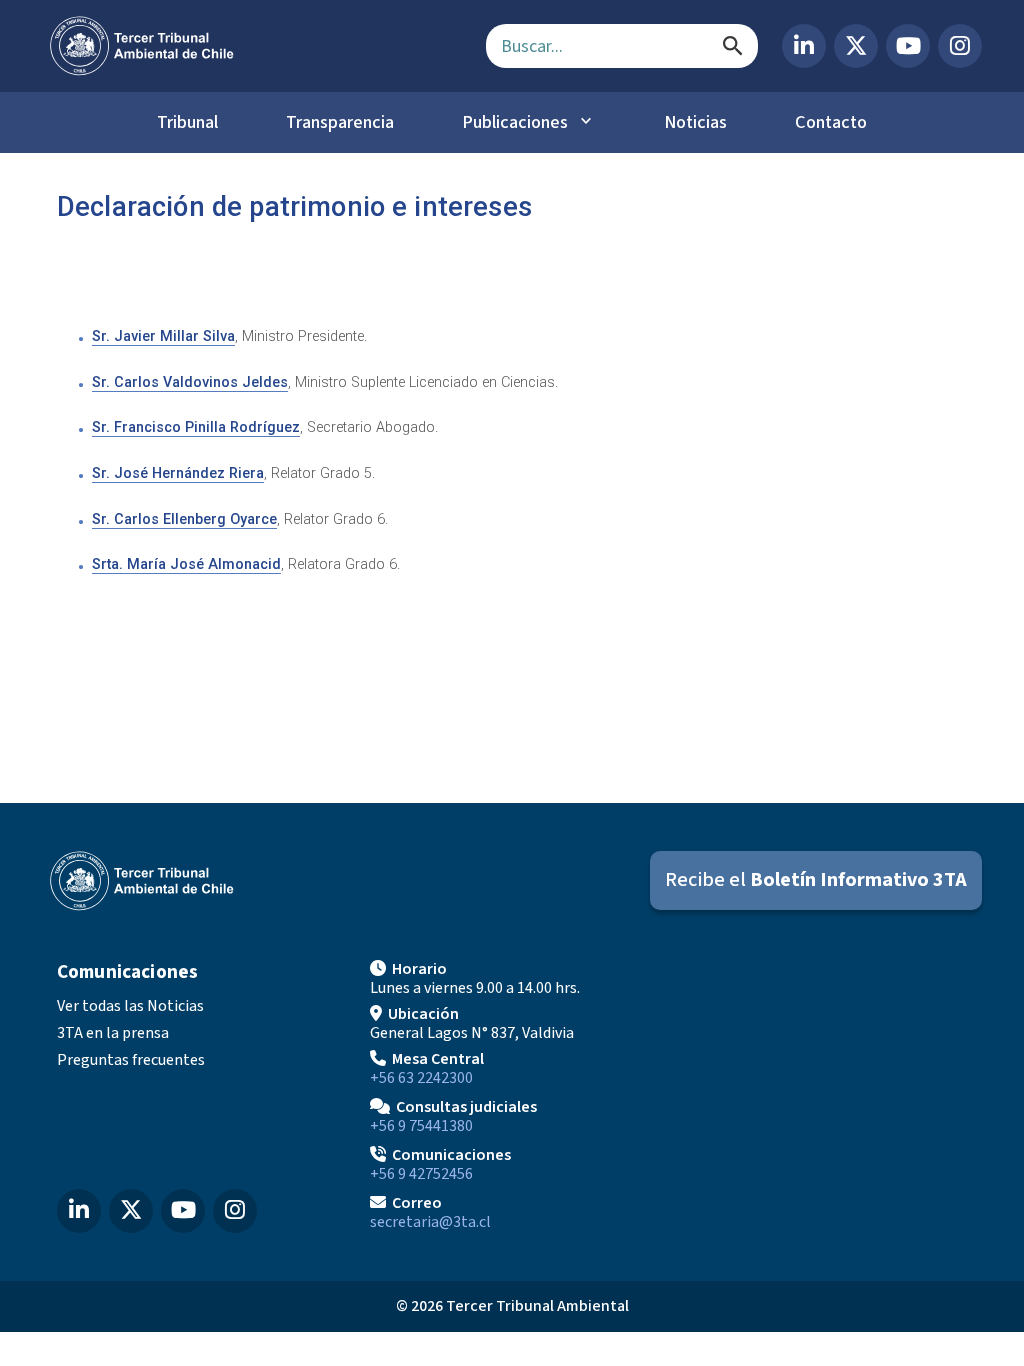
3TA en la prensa (113, 1033)
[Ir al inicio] (252, 46)
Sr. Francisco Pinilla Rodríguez (196, 427)
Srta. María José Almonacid (186, 564)
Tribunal (187, 122)
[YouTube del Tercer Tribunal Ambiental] (908, 46)
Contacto (831, 122)
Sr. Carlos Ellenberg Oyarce (184, 519)
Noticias (695, 122)
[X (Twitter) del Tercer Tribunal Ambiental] (856, 46)
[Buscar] (733, 46)
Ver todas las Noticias (130, 1006)
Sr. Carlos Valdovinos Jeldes (190, 382)
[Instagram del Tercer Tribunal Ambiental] (960, 46)
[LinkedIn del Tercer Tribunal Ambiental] (804, 46)
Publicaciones (515, 122)
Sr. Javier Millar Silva (163, 336)
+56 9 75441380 (421, 1126)
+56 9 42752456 (421, 1174)
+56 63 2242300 (421, 1078)
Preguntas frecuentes (131, 1060)
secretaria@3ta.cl (430, 1222)
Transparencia (340, 122)
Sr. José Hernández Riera (178, 473)
